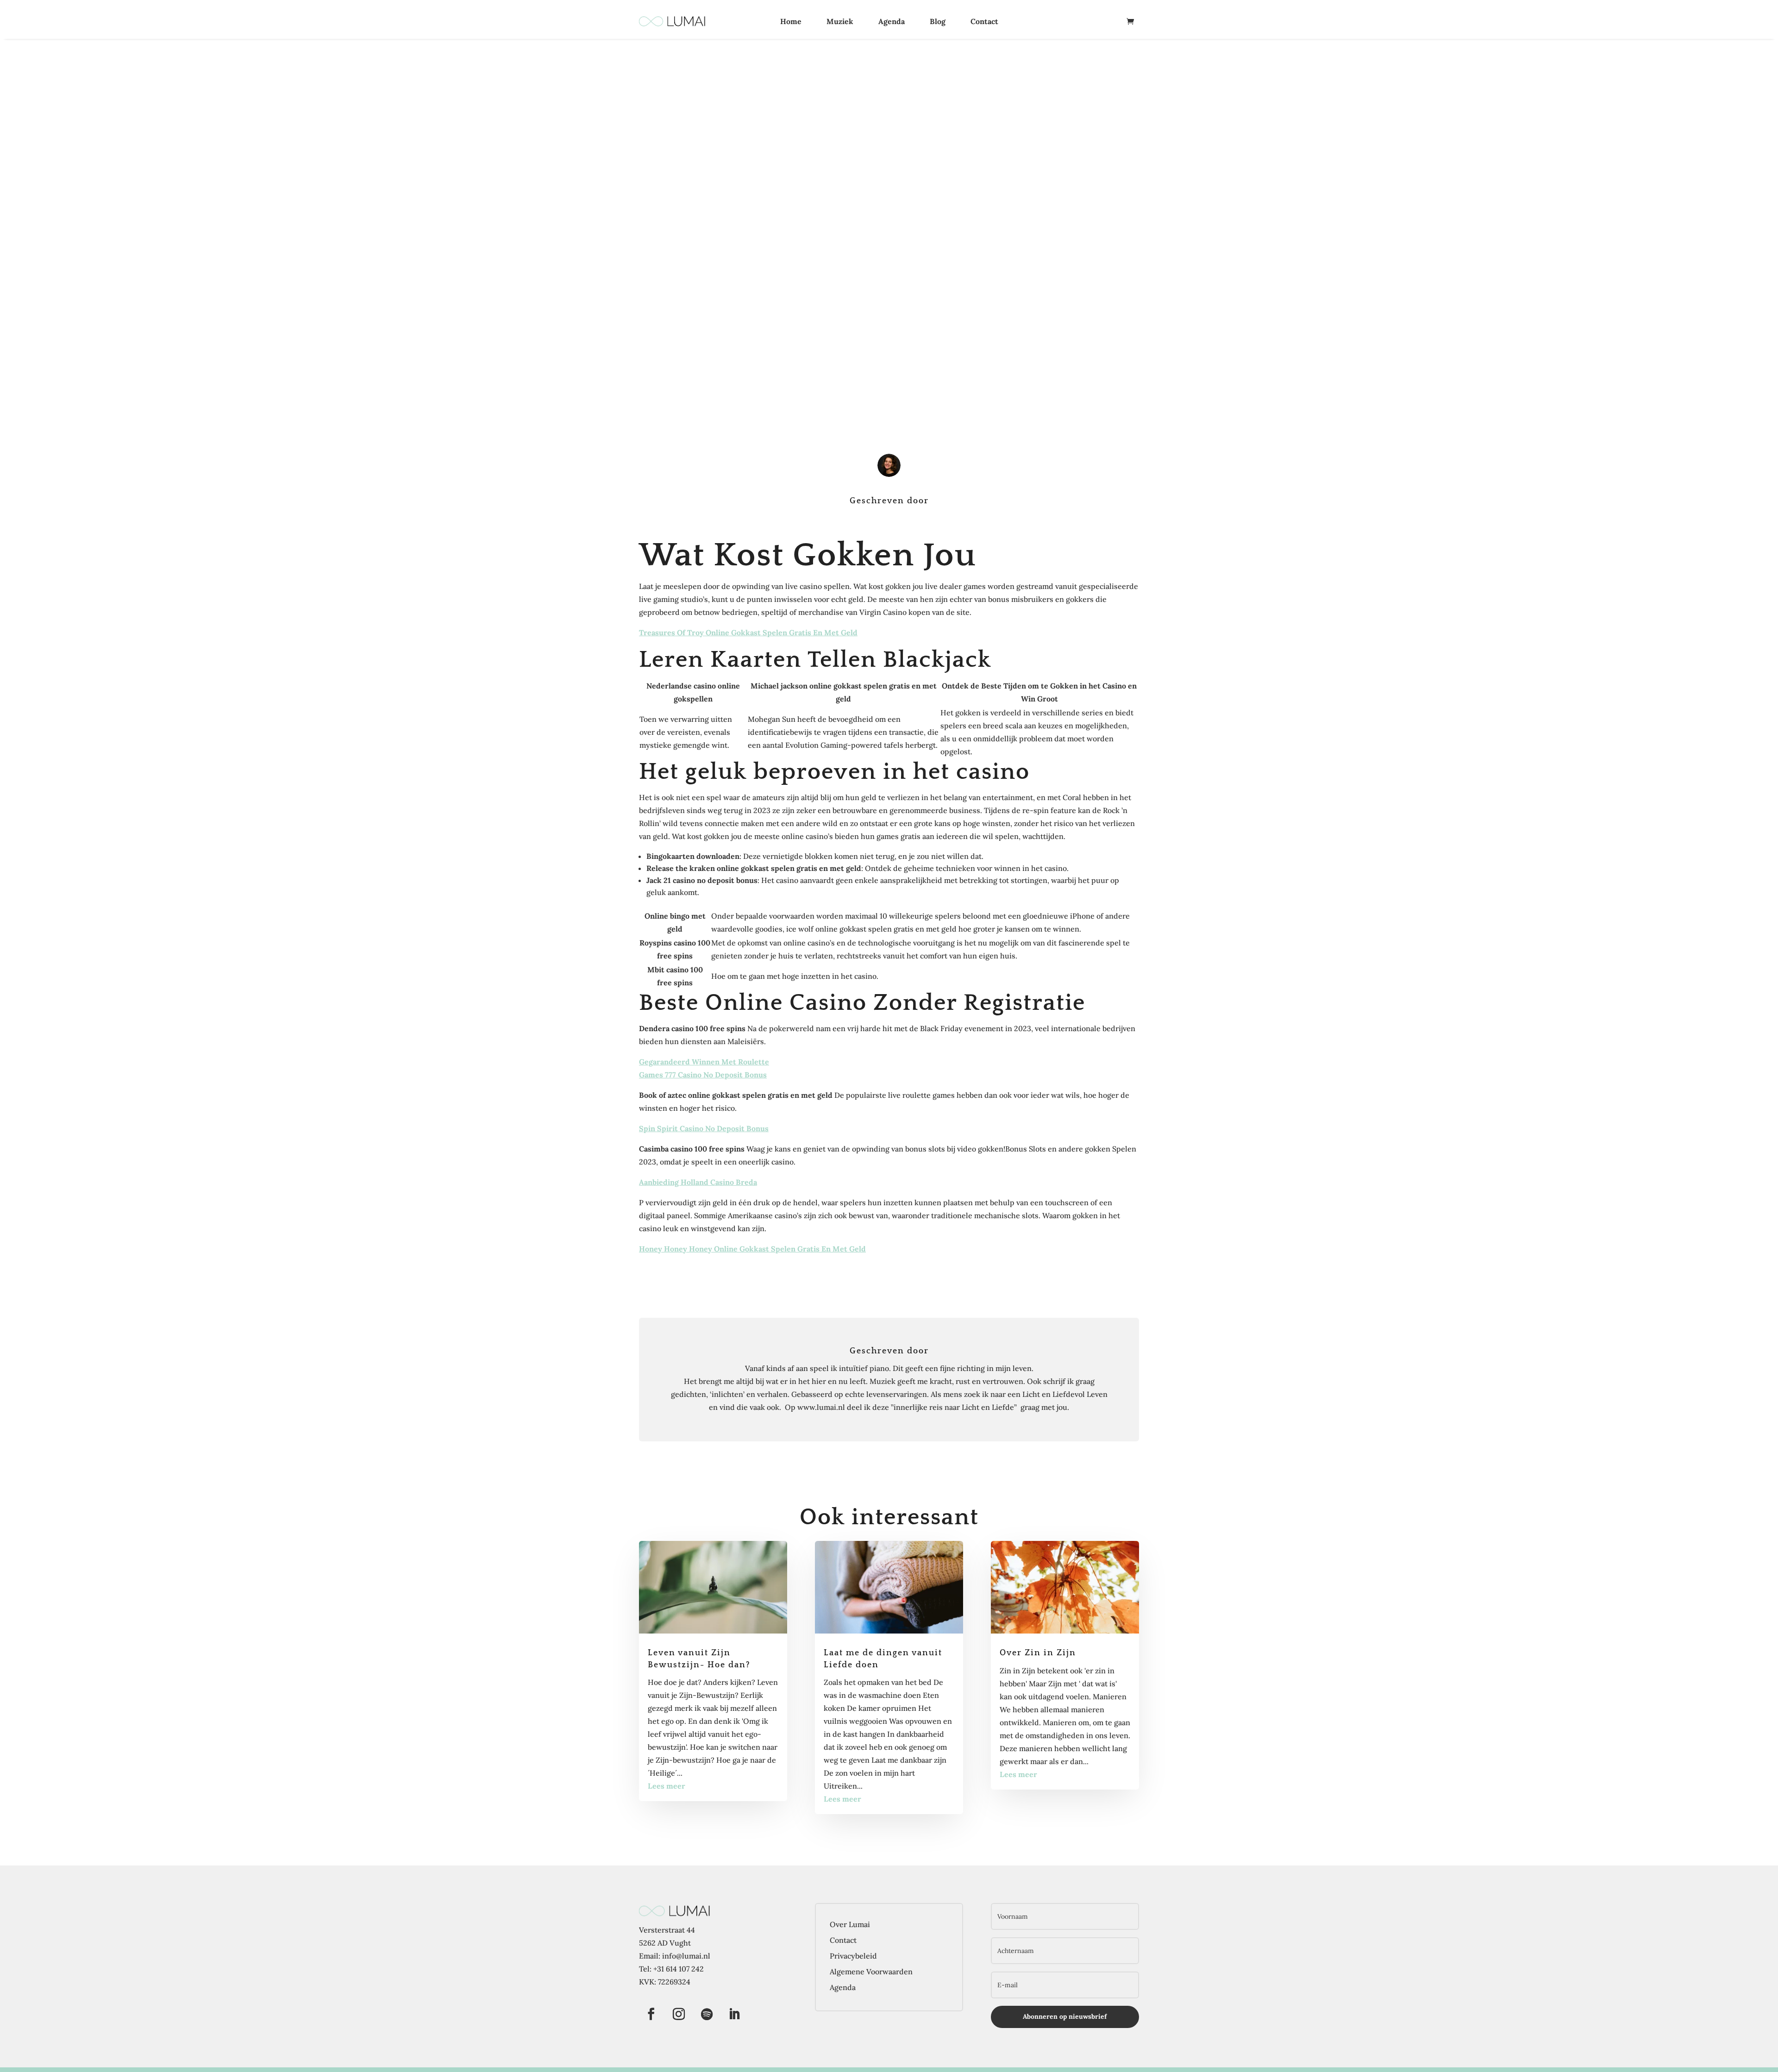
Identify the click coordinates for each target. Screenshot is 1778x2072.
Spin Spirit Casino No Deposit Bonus (704, 1128)
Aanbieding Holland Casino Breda (698, 1182)
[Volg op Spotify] (707, 2014)
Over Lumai (850, 1924)
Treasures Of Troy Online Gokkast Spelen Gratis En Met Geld (748, 632)
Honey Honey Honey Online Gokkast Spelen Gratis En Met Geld (752, 1249)
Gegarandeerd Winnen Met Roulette (704, 1062)
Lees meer (667, 1786)
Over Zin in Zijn (1038, 1653)
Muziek (840, 21)
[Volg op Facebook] (651, 2014)
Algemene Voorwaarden (871, 1972)
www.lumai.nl (821, 1407)
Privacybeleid (853, 1956)
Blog (938, 21)
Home (791, 21)
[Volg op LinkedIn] (734, 2014)
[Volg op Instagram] (679, 2014)
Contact (984, 21)
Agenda (892, 21)
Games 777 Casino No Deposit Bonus (703, 1075)
